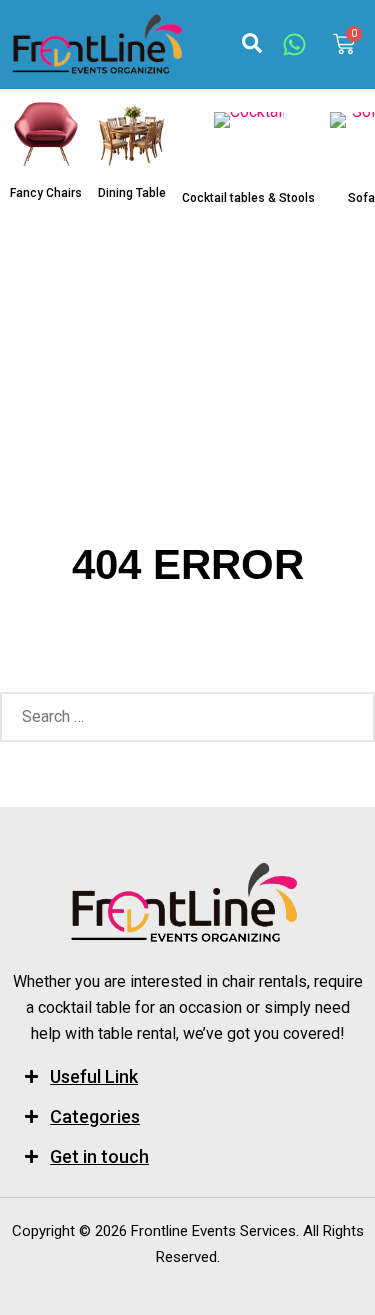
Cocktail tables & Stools (248, 198)
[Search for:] (187, 717)
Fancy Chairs (46, 193)
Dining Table (132, 193)
